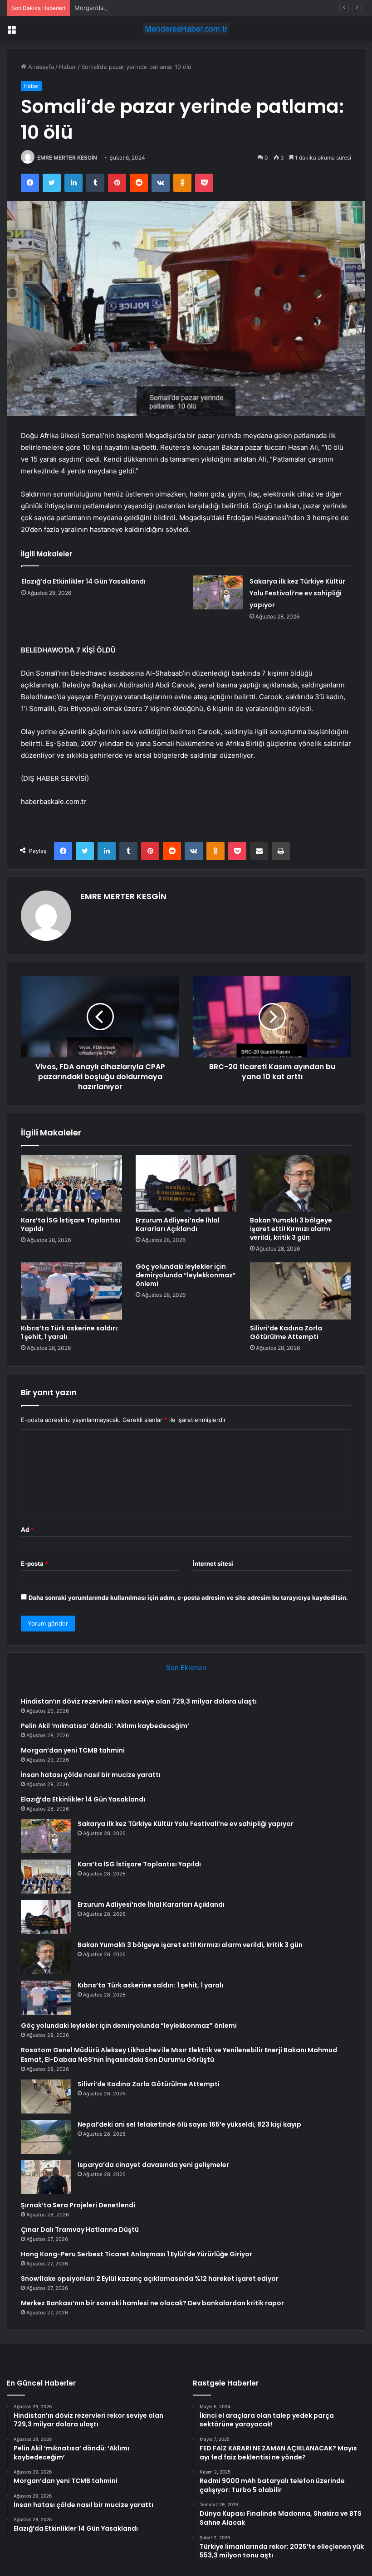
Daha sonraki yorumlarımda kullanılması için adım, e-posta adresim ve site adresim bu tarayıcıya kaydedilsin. (188, 1597)
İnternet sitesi (213, 1563)
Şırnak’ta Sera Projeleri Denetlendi (78, 2205)
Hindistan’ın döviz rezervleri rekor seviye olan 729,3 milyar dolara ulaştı (139, 1701)
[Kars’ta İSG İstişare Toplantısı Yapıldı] (71, 1183)
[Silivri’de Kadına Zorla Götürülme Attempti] (301, 1291)
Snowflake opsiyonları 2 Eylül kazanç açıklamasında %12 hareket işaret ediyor (150, 2279)
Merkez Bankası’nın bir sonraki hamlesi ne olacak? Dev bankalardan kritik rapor (152, 2303)
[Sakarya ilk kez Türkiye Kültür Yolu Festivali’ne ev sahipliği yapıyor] (218, 592)
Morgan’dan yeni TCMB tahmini (118, 8)
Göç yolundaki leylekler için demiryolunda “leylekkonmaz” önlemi (186, 1275)
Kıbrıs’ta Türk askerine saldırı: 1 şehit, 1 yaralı (70, 1332)
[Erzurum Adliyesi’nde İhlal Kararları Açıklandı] (186, 1183)
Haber (68, 67)
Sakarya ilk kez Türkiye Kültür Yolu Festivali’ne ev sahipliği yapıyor (297, 593)
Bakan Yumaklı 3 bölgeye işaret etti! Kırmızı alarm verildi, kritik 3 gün (291, 1229)
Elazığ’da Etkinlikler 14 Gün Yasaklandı (83, 581)
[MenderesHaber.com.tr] (186, 29)
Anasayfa (40, 67)
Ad (27, 1529)
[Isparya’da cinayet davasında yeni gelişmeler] (46, 2177)
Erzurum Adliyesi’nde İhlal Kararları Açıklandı (178, 1225)
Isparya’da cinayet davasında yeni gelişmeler (153, 2165)
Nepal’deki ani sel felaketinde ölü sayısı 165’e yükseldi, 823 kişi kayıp (189, 2124)
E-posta (34, 1563)
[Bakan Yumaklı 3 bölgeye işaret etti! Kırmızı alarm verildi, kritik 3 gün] (301, 1183)
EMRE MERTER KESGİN (67, 158)
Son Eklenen (186, 1668)
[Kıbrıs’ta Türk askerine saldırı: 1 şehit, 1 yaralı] (71, 1291)
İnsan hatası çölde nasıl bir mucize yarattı (91, 1775)
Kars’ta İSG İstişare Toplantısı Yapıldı (71, 1225)
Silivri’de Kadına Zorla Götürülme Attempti (286, 1332)
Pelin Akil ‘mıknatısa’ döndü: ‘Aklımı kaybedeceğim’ (105, 1726)
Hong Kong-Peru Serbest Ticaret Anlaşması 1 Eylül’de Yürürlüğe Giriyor (137, 2254)
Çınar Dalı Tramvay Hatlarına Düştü (80, 2230)
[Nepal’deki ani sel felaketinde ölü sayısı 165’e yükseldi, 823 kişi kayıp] (46, 2137)
